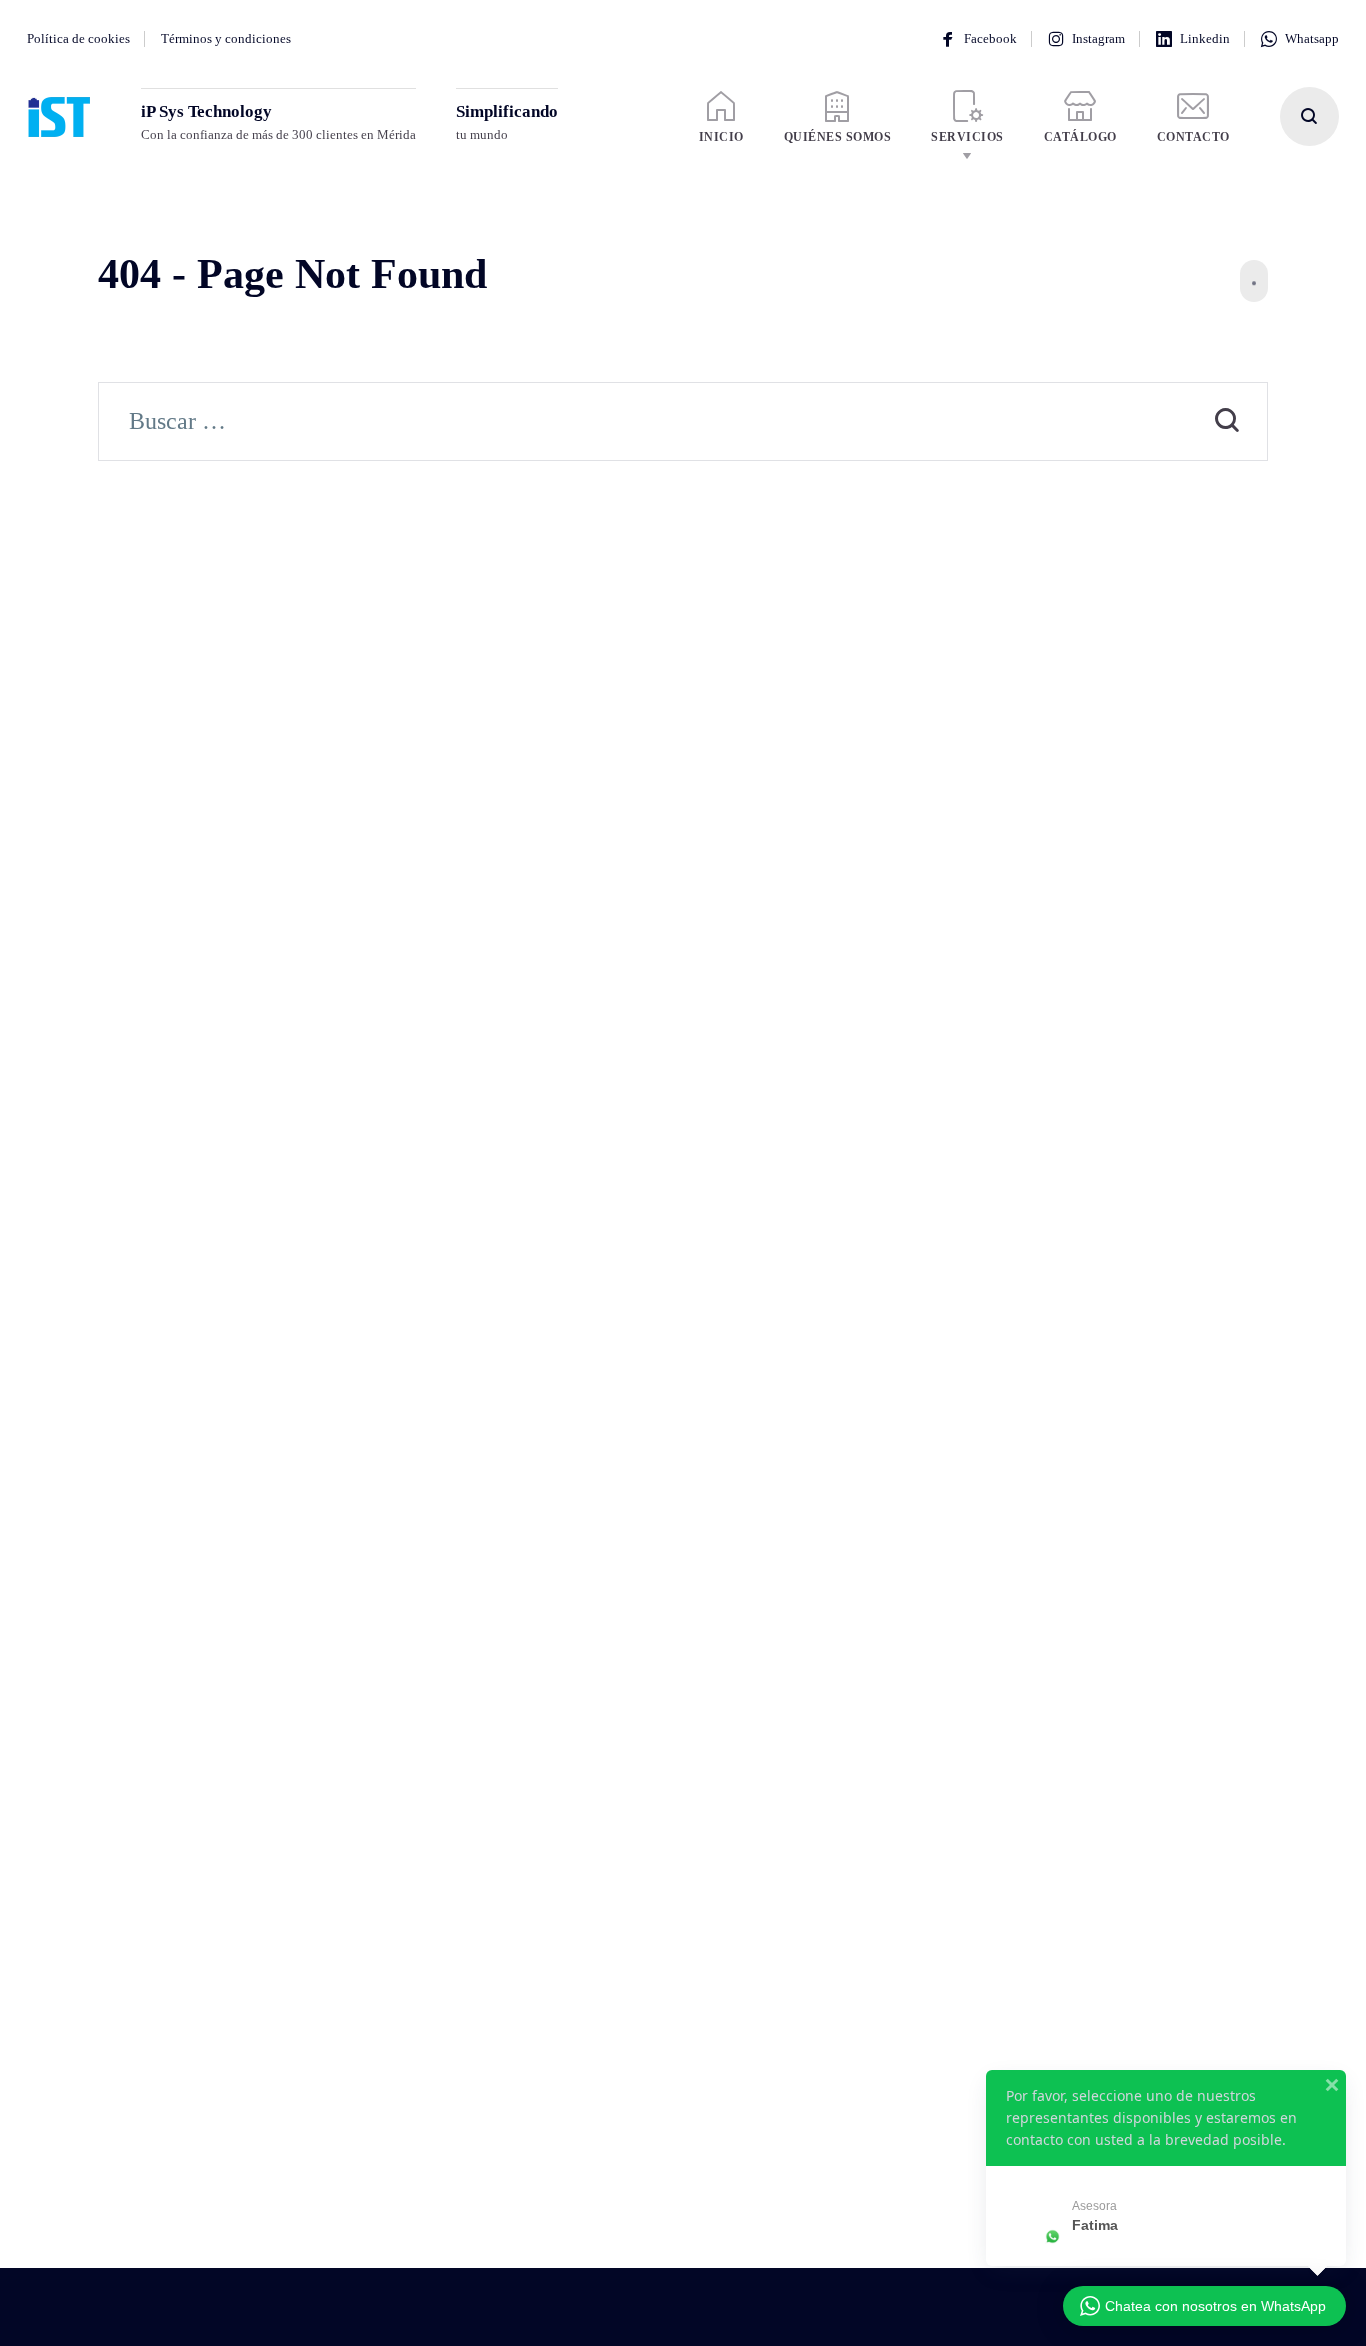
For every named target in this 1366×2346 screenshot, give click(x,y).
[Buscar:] (683, 423)
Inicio (721, 137)
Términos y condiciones (226, 38)
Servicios (967, 137)
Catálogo (1080, 137)
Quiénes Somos (838, 137)
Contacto (1193, 137)
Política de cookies (78, 38)
